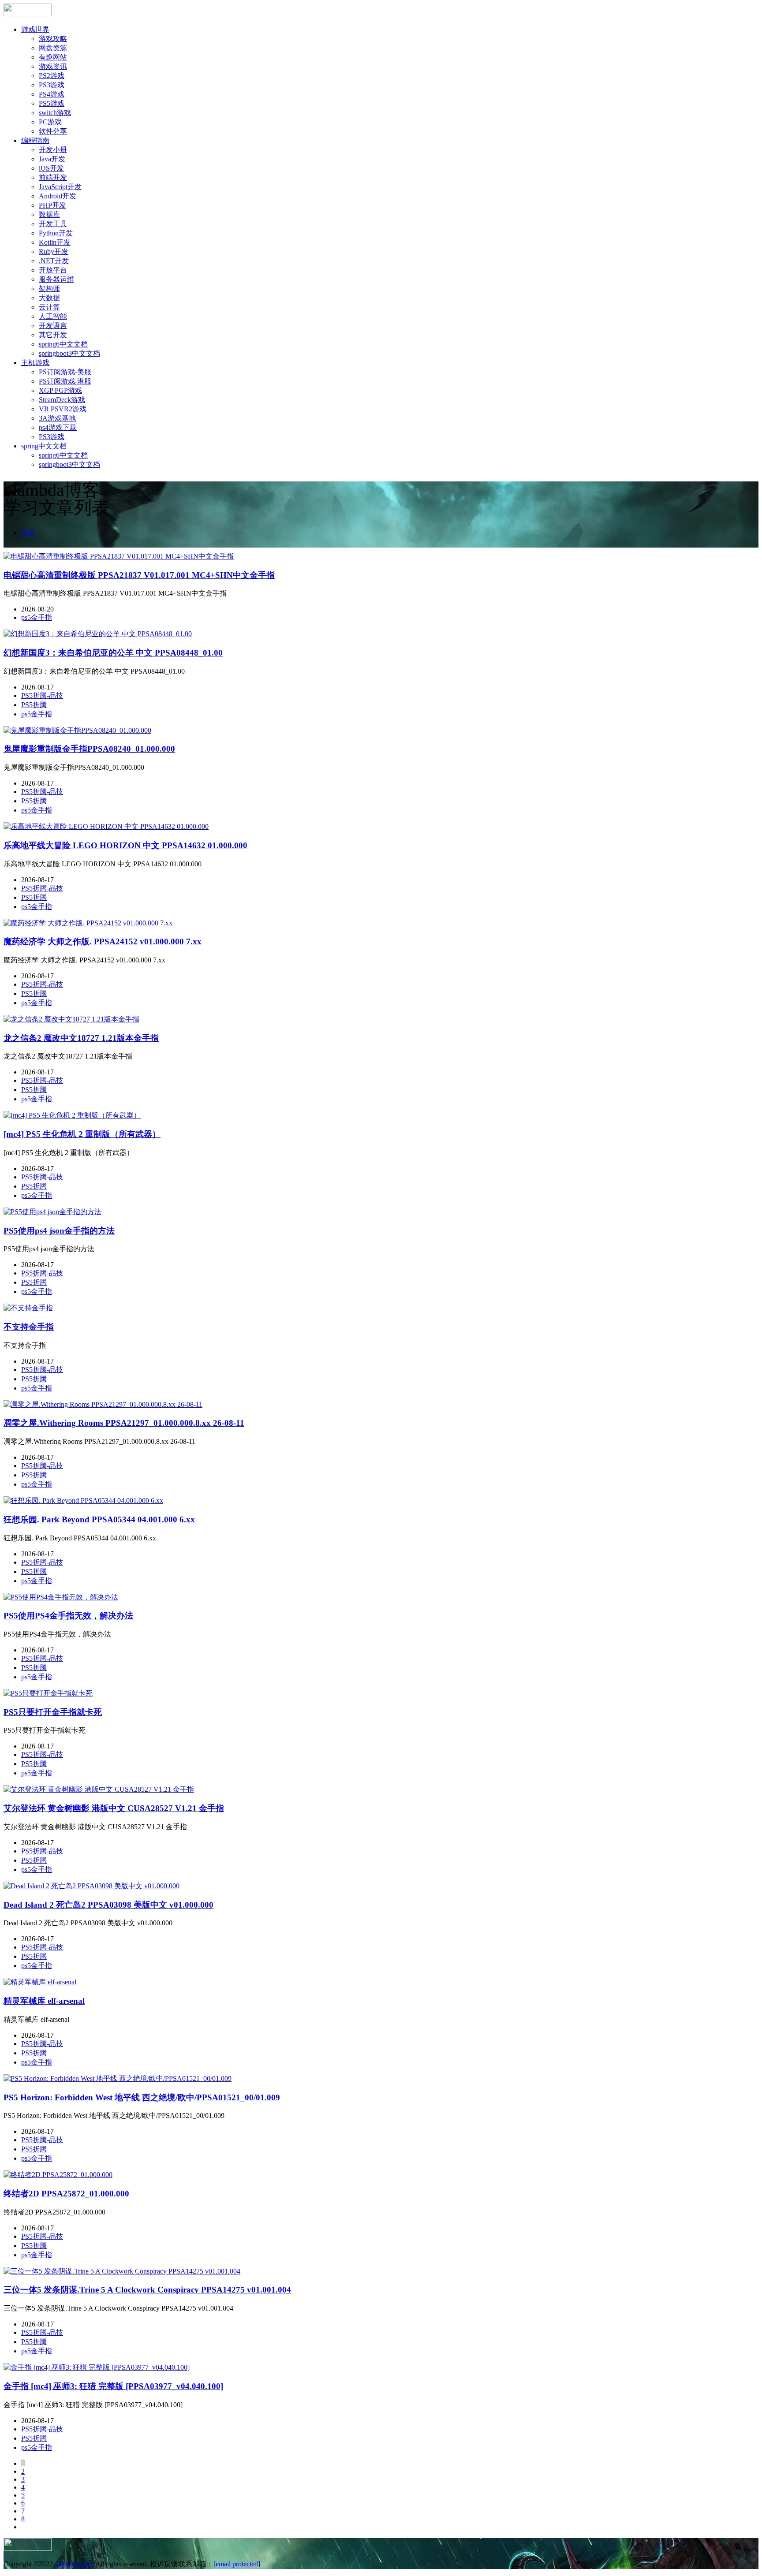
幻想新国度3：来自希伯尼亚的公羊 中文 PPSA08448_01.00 (113, 653)
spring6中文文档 (63, 344)
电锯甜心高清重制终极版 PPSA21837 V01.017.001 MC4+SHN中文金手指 (139, 575)
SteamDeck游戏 (62, 400)
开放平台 (53, 270)
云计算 (49, 307)
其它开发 (53, 335)
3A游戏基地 (57, 418)
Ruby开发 (54, 252)
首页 (28, 533)
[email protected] (237, 2564)
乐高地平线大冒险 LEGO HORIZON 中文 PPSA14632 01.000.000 (125, 845)
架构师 (49, 289)
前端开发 (53, 177)
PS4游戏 (52, 94)
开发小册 (53, 150)
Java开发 (52, 159)
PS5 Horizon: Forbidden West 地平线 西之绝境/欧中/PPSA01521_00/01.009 (142, 2097)
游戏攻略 (53, 39)
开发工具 (53, 224)
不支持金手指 (29, 1327)
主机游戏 (35, 363)
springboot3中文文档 (69, 353)
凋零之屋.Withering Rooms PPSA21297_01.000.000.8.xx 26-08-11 (124, 1423)
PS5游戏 (52, 103)
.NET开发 (54, 261)
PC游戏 (50, 122)
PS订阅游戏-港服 (65, 381)
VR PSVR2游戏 (63, 409)
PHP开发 (52, 205)
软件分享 (53, 131)
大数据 (49, 298)
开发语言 (53, 326)
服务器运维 (56, 279)
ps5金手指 (37, 617)
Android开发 (58, 196)
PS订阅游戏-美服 (65, 372)
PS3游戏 (52, 85)
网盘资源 (53, 48)
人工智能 (53, 316)
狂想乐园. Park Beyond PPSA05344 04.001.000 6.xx (99, 1519)
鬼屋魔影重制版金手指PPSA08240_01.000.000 (89, 749)
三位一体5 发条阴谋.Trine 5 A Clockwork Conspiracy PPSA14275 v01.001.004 (147, 2290)
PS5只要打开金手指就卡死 (53, 1712)
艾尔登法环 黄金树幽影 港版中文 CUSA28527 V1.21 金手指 (114, 1808)
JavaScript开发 (60, 187)
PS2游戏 (52, 76)
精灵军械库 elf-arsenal (44, 2001)
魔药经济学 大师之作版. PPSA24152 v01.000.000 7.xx (103, 941)
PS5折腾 (34, 705)
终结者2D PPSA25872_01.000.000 (66, 2194)
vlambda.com (73, 2564)
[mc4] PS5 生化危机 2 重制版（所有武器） (82, 1134)
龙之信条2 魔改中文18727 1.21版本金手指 (81, 1038)
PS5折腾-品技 (42, 695)
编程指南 (35, 140)
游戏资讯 (53, 66)
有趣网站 (53, 57)
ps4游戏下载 (58, 427)
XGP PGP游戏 (60, 390)
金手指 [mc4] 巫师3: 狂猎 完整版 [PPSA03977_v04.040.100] (113, 2386)
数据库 (49, 214)
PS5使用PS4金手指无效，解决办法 (68, 1616)
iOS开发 (51, 168)
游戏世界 (35, 29)
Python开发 (56, 233)
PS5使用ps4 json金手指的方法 (59, 1231)
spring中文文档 (44, 446)
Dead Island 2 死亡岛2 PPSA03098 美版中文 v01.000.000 (108, 1905)
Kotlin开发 (55, 242)
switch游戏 (55, 113)
